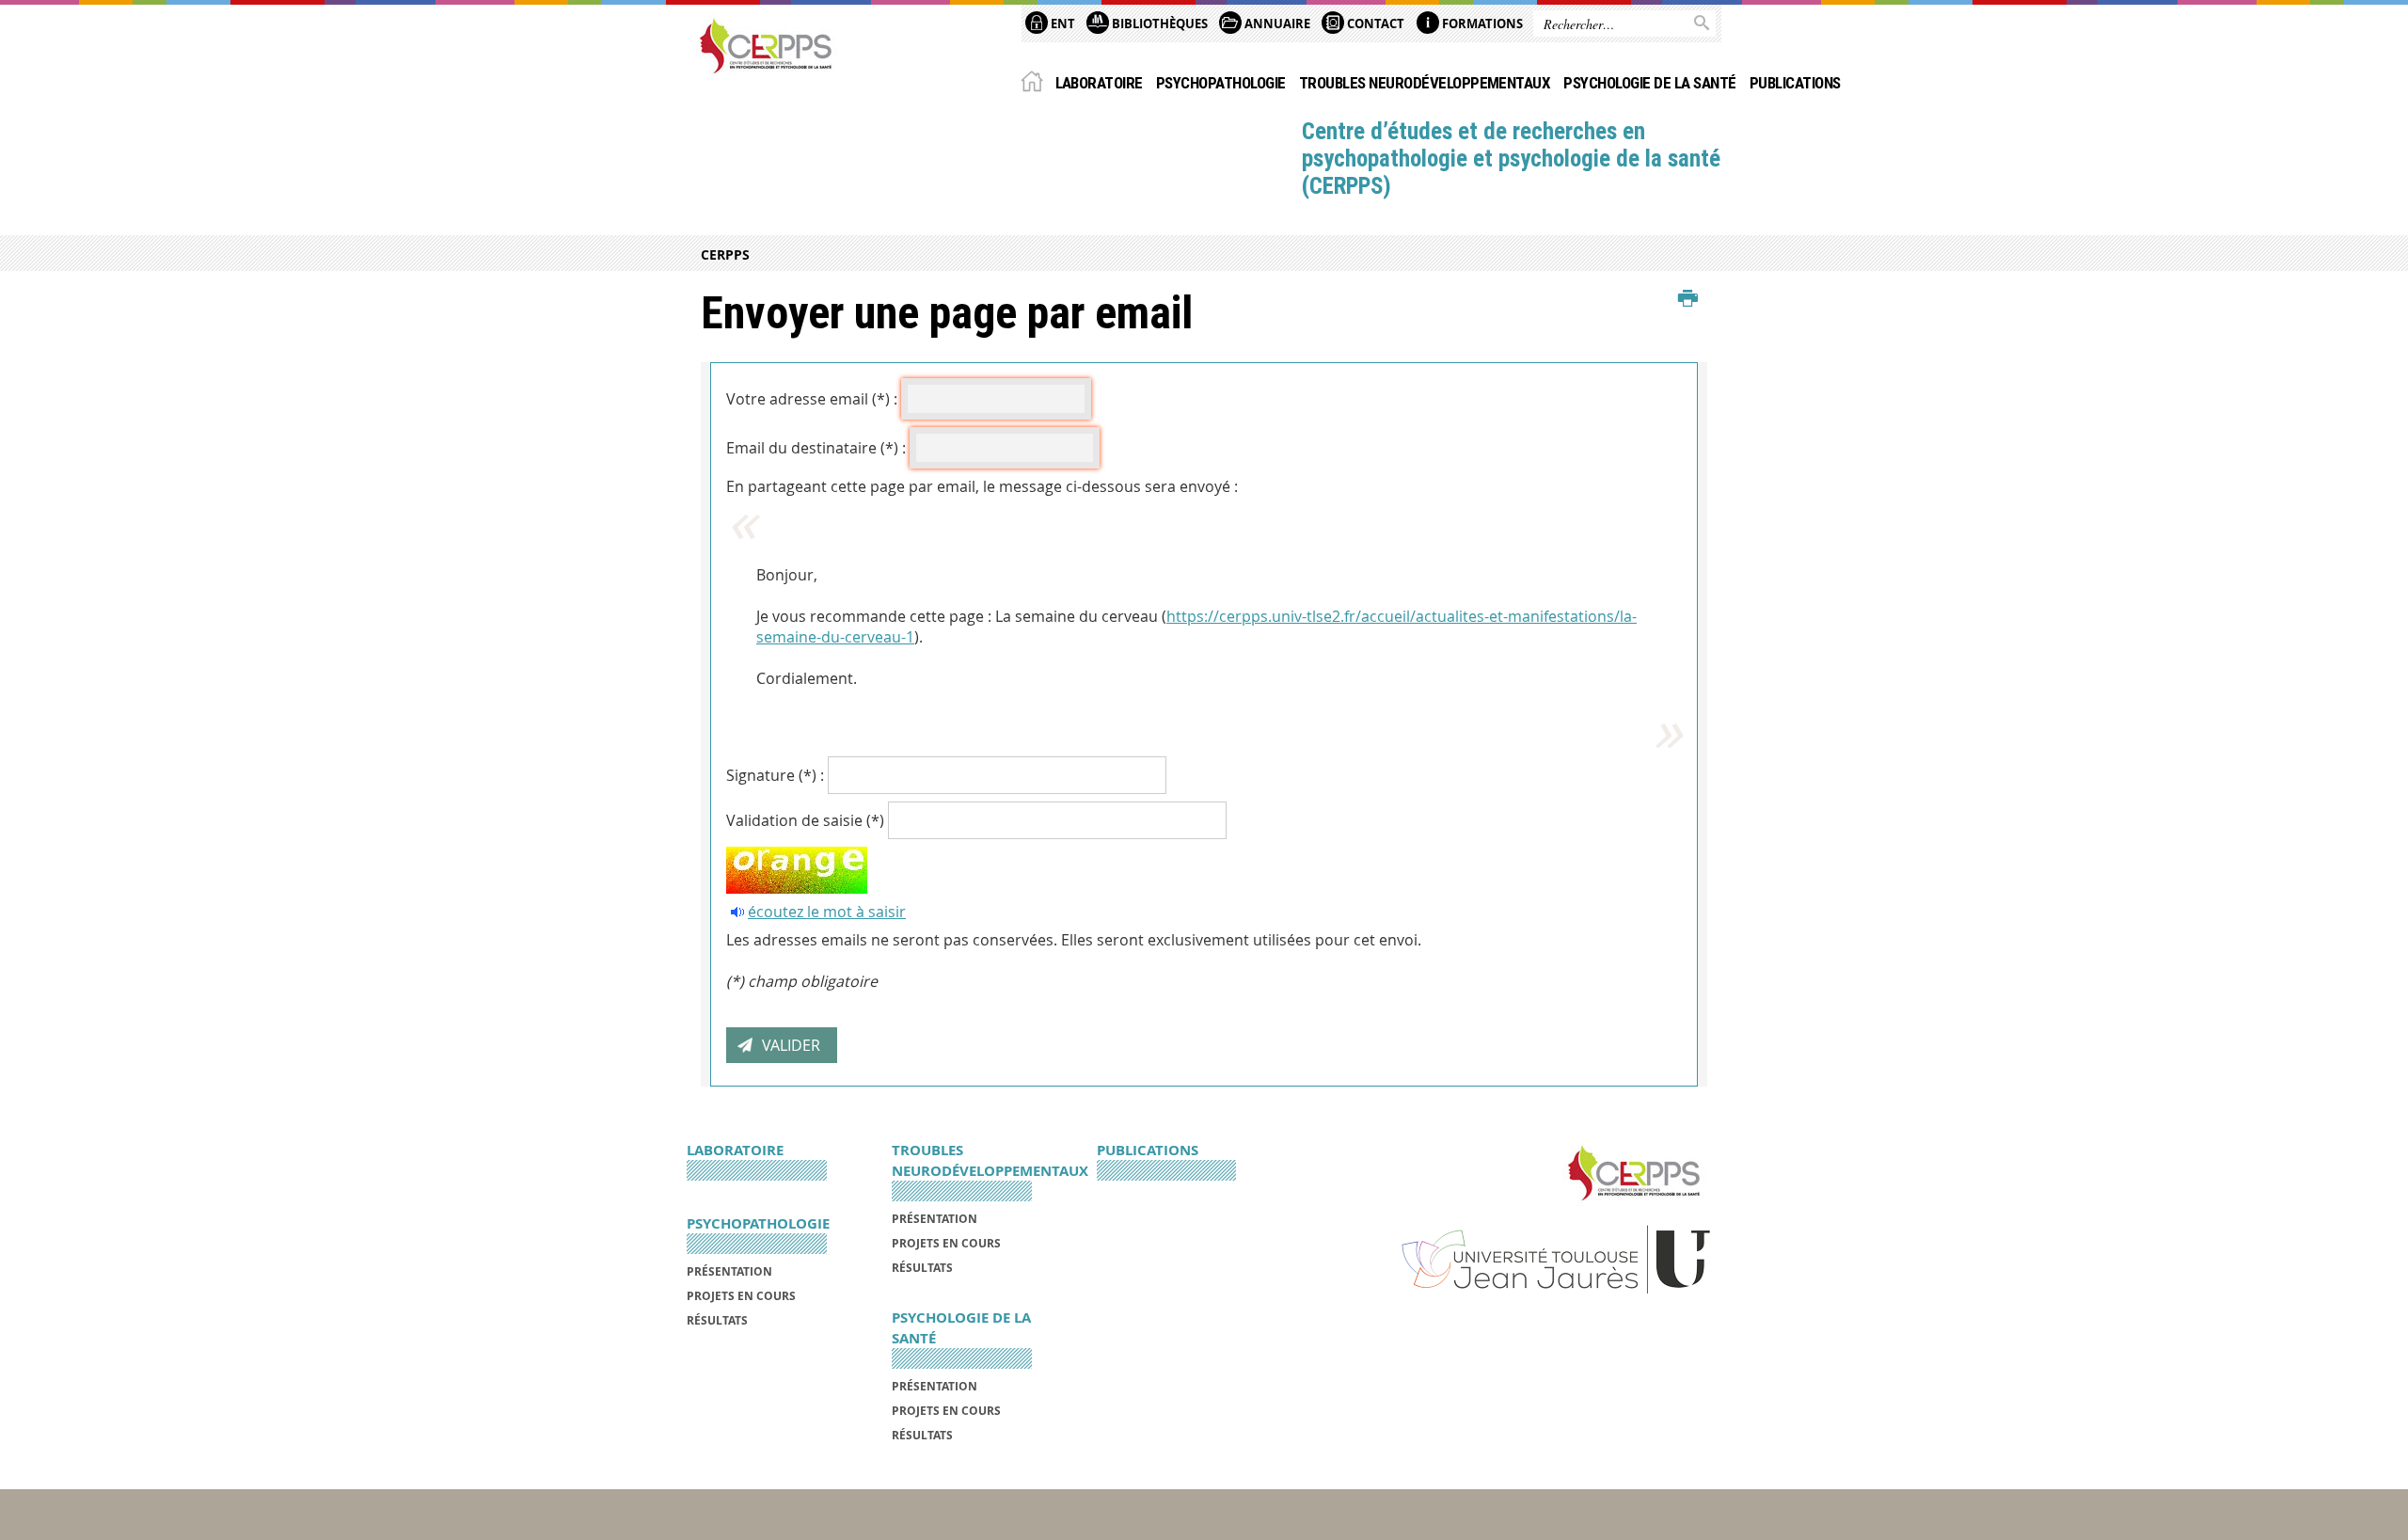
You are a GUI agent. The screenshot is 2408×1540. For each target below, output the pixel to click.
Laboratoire (1099, 83)
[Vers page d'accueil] (767, 46)
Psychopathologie (1221, 83)
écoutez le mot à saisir (827, 912)
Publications (1795, 83)
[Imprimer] (1688, 299)
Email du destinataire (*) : (816, 448)
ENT (1061, 24)
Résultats (717, 1320)
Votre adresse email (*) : (812, 399)
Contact (1374, 24)
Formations (1481, 24)
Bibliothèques (1158, 24)
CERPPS (725, 254)
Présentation (729, 1271)
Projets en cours (741, 1296)
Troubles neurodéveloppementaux (1425, 83)
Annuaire (1276, 24)
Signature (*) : (775, 775)
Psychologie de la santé (1649, 83)
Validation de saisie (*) (805, 820)
